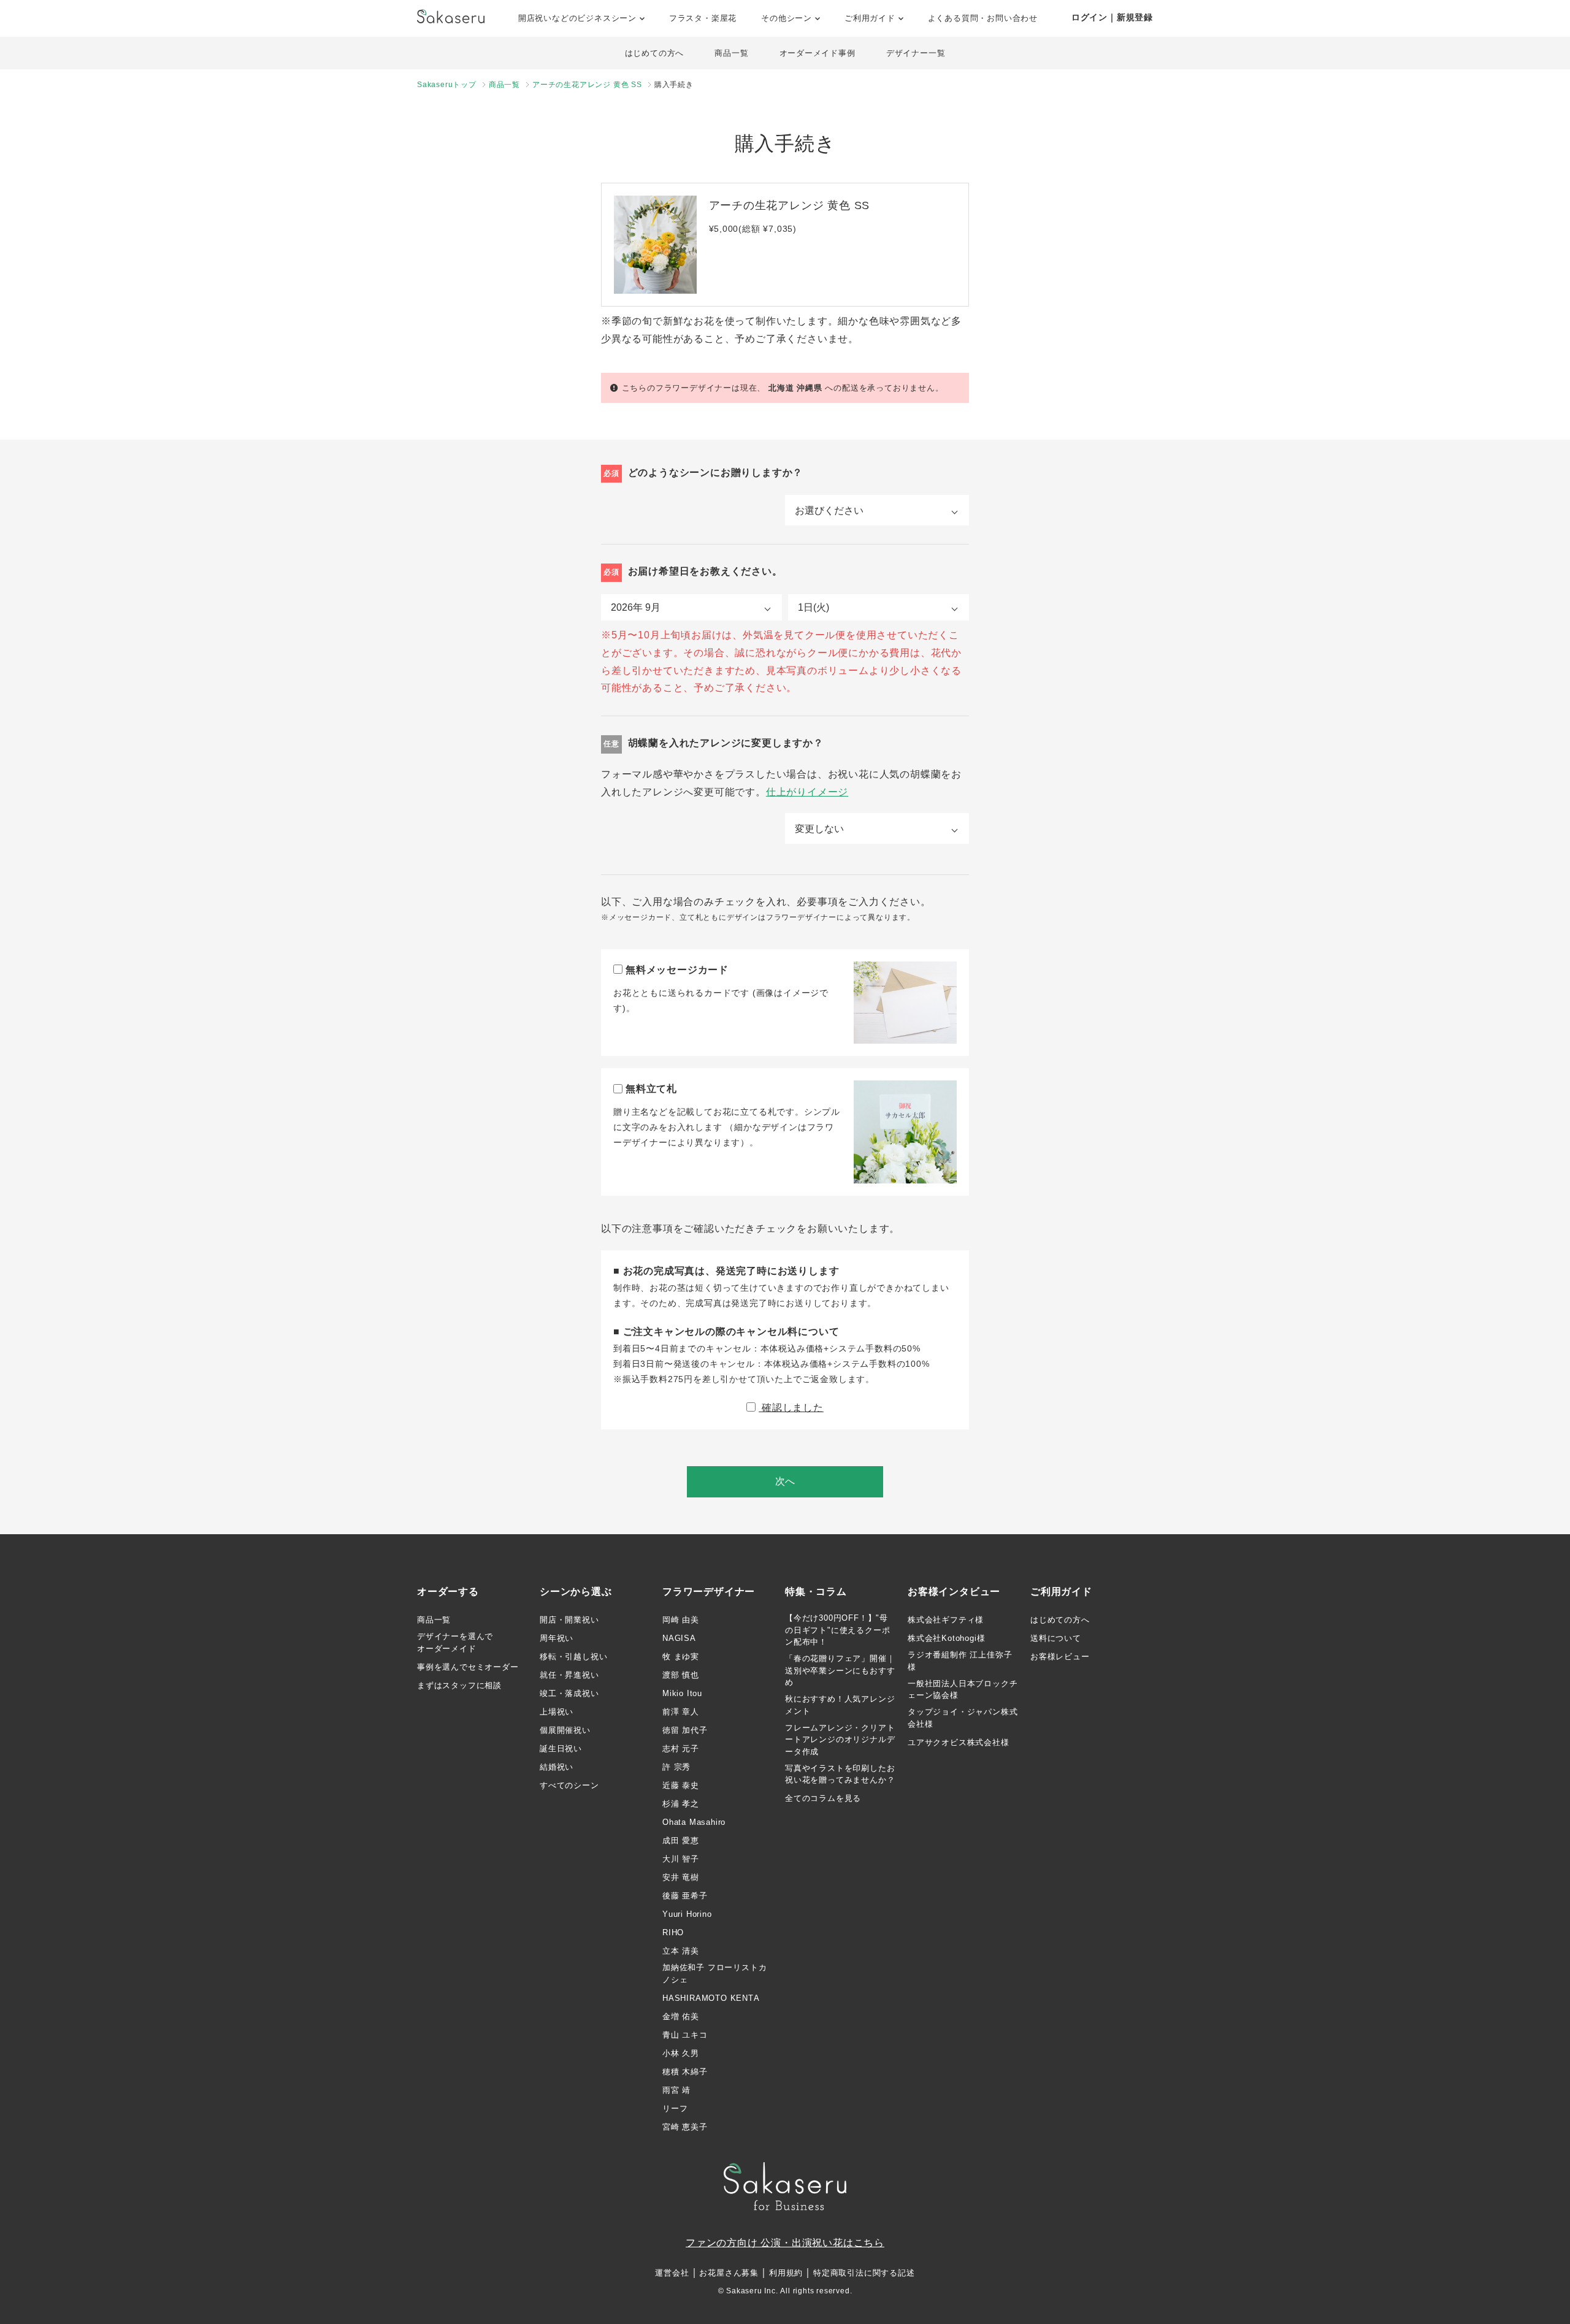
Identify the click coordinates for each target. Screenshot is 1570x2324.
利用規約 (786, 2273)
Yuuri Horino (687, 1914)
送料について (1056, 1638)
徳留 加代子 (685, 1730)
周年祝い (557, 1638)
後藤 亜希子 (685, 1896)
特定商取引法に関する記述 (864, 2273)
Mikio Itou (682, 1693)
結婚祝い (557, 1767)
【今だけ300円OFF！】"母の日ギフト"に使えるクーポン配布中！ (837, 1630)
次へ (785, 1481)
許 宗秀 (676, 1767)
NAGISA (679, 1638)
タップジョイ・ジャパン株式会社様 (963, 1718)
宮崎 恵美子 (685, 2127)
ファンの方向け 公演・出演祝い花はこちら (785, 2243)
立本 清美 (681, 1951)
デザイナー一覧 (916, 53)
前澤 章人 (681, 1712)
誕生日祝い (561, 1749)
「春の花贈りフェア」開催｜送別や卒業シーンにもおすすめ (840, 1670)
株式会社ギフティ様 (946, 1620)
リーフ (675, 2108)
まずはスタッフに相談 (459, 1685)
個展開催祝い (565, 1730)
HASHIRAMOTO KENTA (711, 1998)
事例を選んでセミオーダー (468, 1667)
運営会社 (672, 2273)
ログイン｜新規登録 (1112, 17)
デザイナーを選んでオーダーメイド (455, 1642)
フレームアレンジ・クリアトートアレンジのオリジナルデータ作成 (840, 1740)
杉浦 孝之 (681, 1804)
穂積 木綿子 (685, 2072)
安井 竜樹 (681, 1877)
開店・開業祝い (569, 1620)
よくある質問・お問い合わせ (983, 18)
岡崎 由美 (681, 1620)
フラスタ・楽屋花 (703, 18)
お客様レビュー (1060, 1657)
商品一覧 (731, 53)
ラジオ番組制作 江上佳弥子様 (960, 1661)
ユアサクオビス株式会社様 (959, 1742)
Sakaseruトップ (447, 85)
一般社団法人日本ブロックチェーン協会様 (963, 1690)
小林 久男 (681, 2053)
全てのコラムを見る (823, 1798)
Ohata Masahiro (694, 1822)
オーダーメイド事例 (818, 53)
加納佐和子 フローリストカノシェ (714, 1974)
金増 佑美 (681, 2016)
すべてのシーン (569, 1785)
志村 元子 (681, 1749)
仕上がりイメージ (807, 792)
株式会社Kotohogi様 (946, 1638)
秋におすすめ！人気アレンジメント (840, 1705)
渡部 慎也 (681, 1675)
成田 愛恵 (681, 1840)
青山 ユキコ (685, 2035)
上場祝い (557, 1712)
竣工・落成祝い (569, 1693)
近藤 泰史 (681, 1785)
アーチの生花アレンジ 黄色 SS (587, 85)
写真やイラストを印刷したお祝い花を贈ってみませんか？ (840, 1774)
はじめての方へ (655, 53)
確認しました (791, 1408)
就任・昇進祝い (569, 1675)
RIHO (673, 1932)
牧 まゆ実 (681, 1657)
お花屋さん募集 (729, 2273)
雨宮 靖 (676, 2090)
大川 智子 (681, 1859)
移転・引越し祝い (573, 1657)
